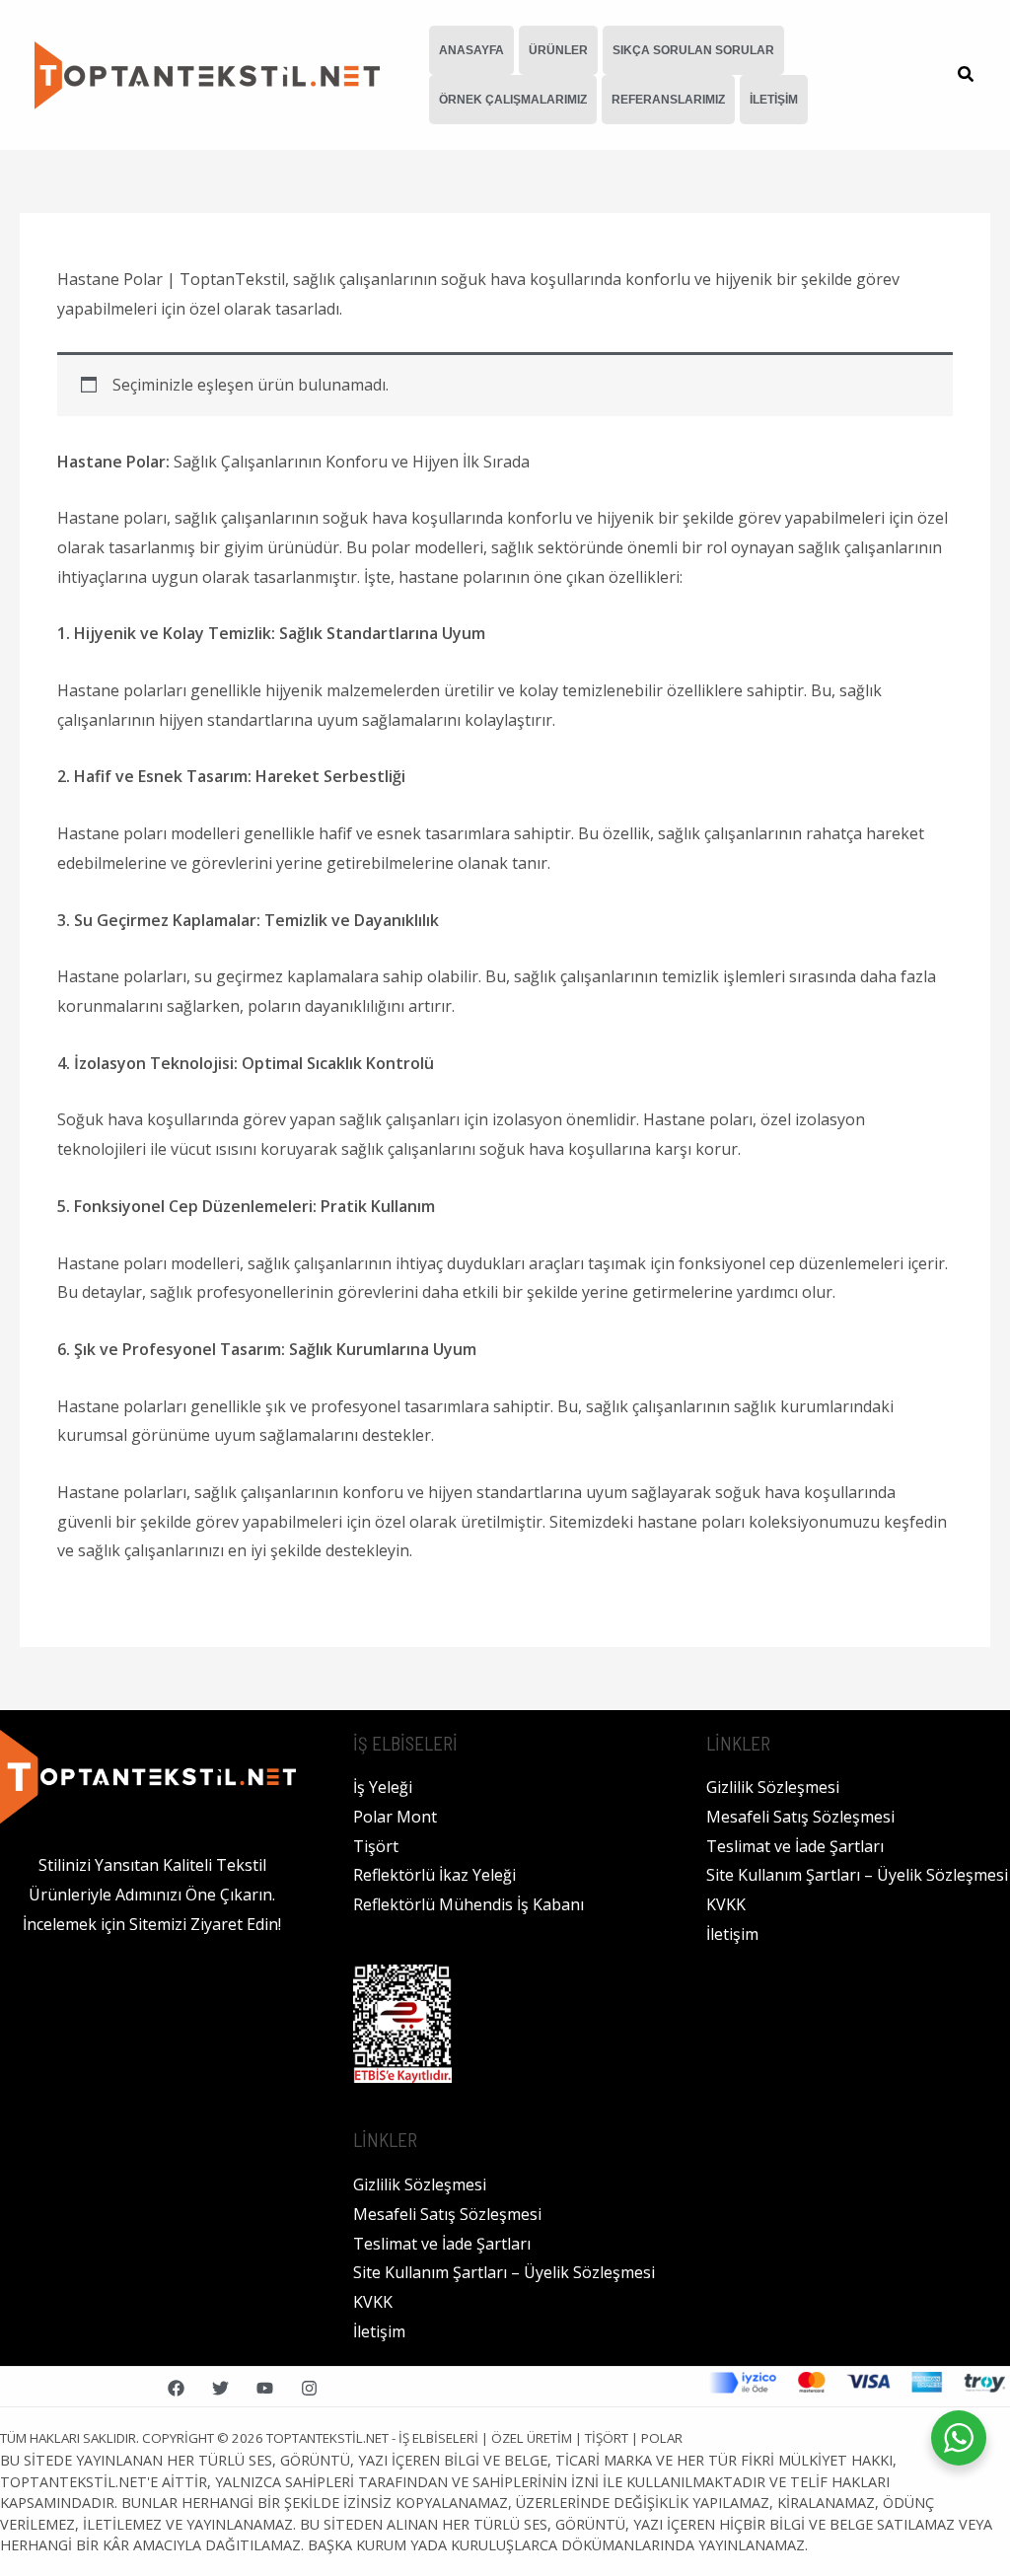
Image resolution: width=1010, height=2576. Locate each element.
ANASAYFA (471, 50)
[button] (967, 76)
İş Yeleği (383, 1787)
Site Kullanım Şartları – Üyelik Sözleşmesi (504, 2272)
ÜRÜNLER (558, 50)
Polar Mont (395, 1817)
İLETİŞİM (774, 100)
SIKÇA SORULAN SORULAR (693, 50)
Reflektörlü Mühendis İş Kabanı (469, 1904)
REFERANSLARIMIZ (668, 100)
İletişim (379, 2331)
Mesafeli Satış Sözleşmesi (447, 2214)
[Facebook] (176, 2388)
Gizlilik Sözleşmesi (420, 2184)
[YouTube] (265, 2388)
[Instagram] (309, 2388)
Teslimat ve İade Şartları (442, 2244)
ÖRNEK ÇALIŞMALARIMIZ (513, 100)
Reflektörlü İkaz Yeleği (434, 1875)
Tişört (376, 1846)
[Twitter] (220, 2388)
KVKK (373, 2302)
